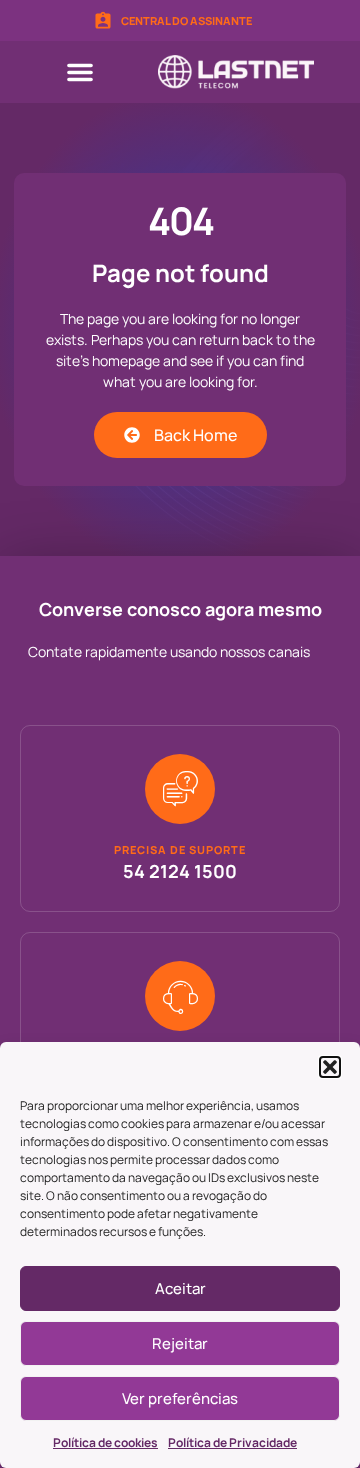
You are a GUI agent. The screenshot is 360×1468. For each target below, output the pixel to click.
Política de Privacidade (232, 1442)
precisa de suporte (180, 849)
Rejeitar (180, 1343)
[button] (330, 1067)
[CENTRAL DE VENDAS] (180, 996)
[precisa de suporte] (180, 789)
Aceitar (180, 1288)
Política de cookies (105, 1442)
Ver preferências (180, 1398)
